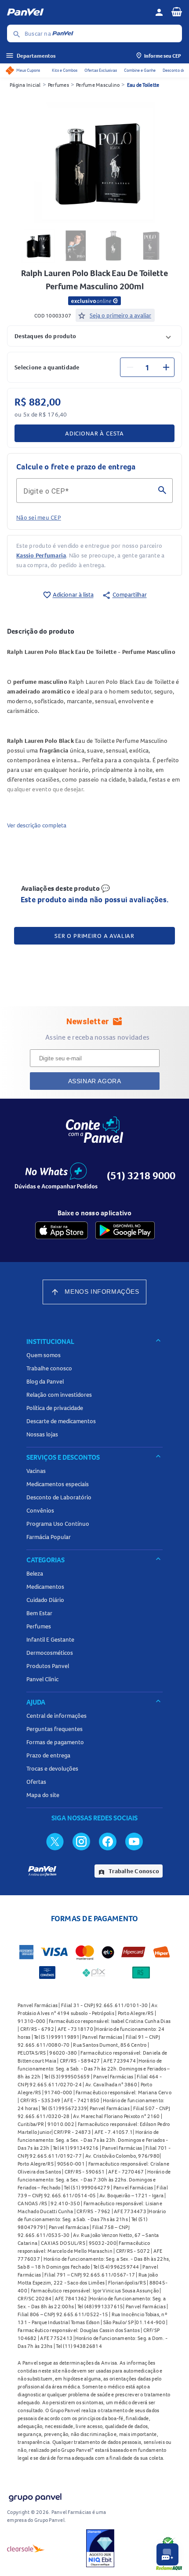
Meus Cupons (28, 70)
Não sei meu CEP (39, 517)
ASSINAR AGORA (95, 1081)
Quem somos (44, 1355)
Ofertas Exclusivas (101, 70)
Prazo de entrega (48, 1755)
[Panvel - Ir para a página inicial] (78, 12)
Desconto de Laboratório (59, 1497)
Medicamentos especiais (58, 1484)
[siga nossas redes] (55, 1841)
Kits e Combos (65, 70)
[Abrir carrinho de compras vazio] (177, 11)
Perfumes (58, 85)
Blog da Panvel (45, 1381)
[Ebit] (100, 2548)
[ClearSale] (26, 2548)
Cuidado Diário (45, 1600)
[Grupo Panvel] (35, 2496)
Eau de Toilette (143, 85)
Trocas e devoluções (52, 1768)
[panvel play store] (125, 1230)
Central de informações (56, 1716)
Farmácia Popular (49, 1537)
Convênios (40, 1510)
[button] (94, 336)
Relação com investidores (59, 1395)
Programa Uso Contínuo (58, 1524)
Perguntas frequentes (55, 1729)
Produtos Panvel (48, 1666)
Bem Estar (39, 1613)
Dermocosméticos (50, 1653)
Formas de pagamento (55, 1742)
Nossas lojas (42, 1434)
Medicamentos (45, 1587)
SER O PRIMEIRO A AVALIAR (94, 936)
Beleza (35, 1573)
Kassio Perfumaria (41, 555)
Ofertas (36, 1782)
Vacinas (36, 1471)
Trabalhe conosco (49, 1368)
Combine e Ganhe (140, 70)
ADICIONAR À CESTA (94, 433)
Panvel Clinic (42, 1679)
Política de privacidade (55, 1408)
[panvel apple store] (62, 1230)
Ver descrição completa (37, 825)
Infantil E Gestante (50, 1639)
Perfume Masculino (98, 85)
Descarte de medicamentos (61, 1421)
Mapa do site (43, 1795)
